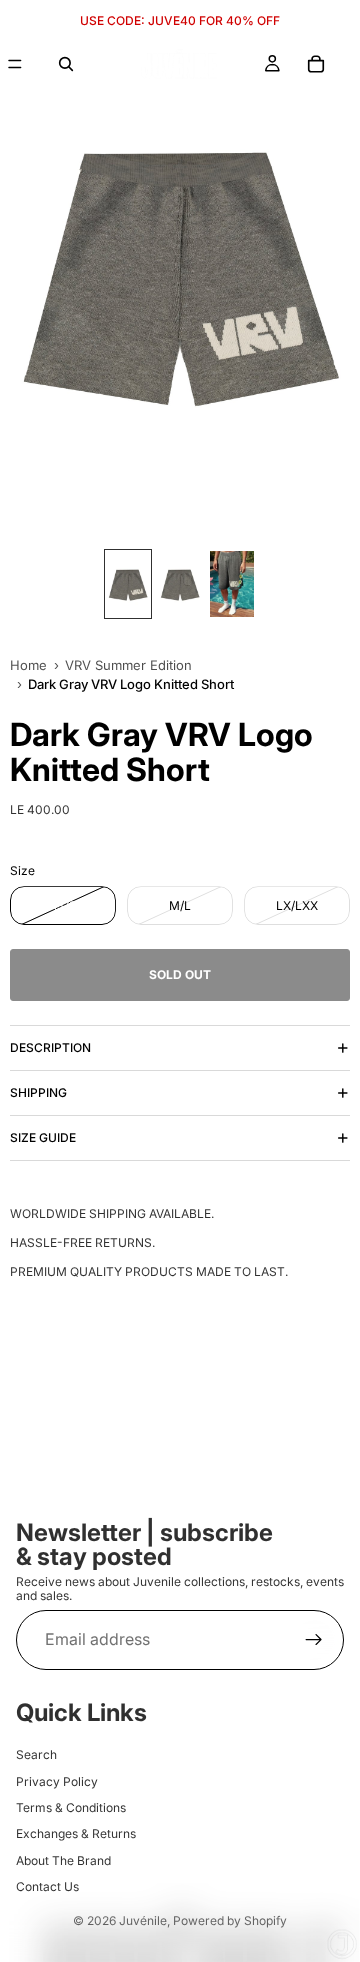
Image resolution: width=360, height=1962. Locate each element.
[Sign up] (314, 1639)
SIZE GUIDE (43, 1137)
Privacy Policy (57, 1780)
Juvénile (143, 1920)
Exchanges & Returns (76, 1833)
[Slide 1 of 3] (128, 584)
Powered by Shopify (230, 1920)
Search (36, 1754)
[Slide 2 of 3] (180, 584)
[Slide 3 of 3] (232, 584)
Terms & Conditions (71, 1806)
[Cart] (316, 64)
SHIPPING (38, 1092)
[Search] (66, 64)
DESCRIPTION (50, 1047)
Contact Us (47, 1886)
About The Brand (63, 1859)
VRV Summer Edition (128, 665)
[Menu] (15, 64)
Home (28, 665)
